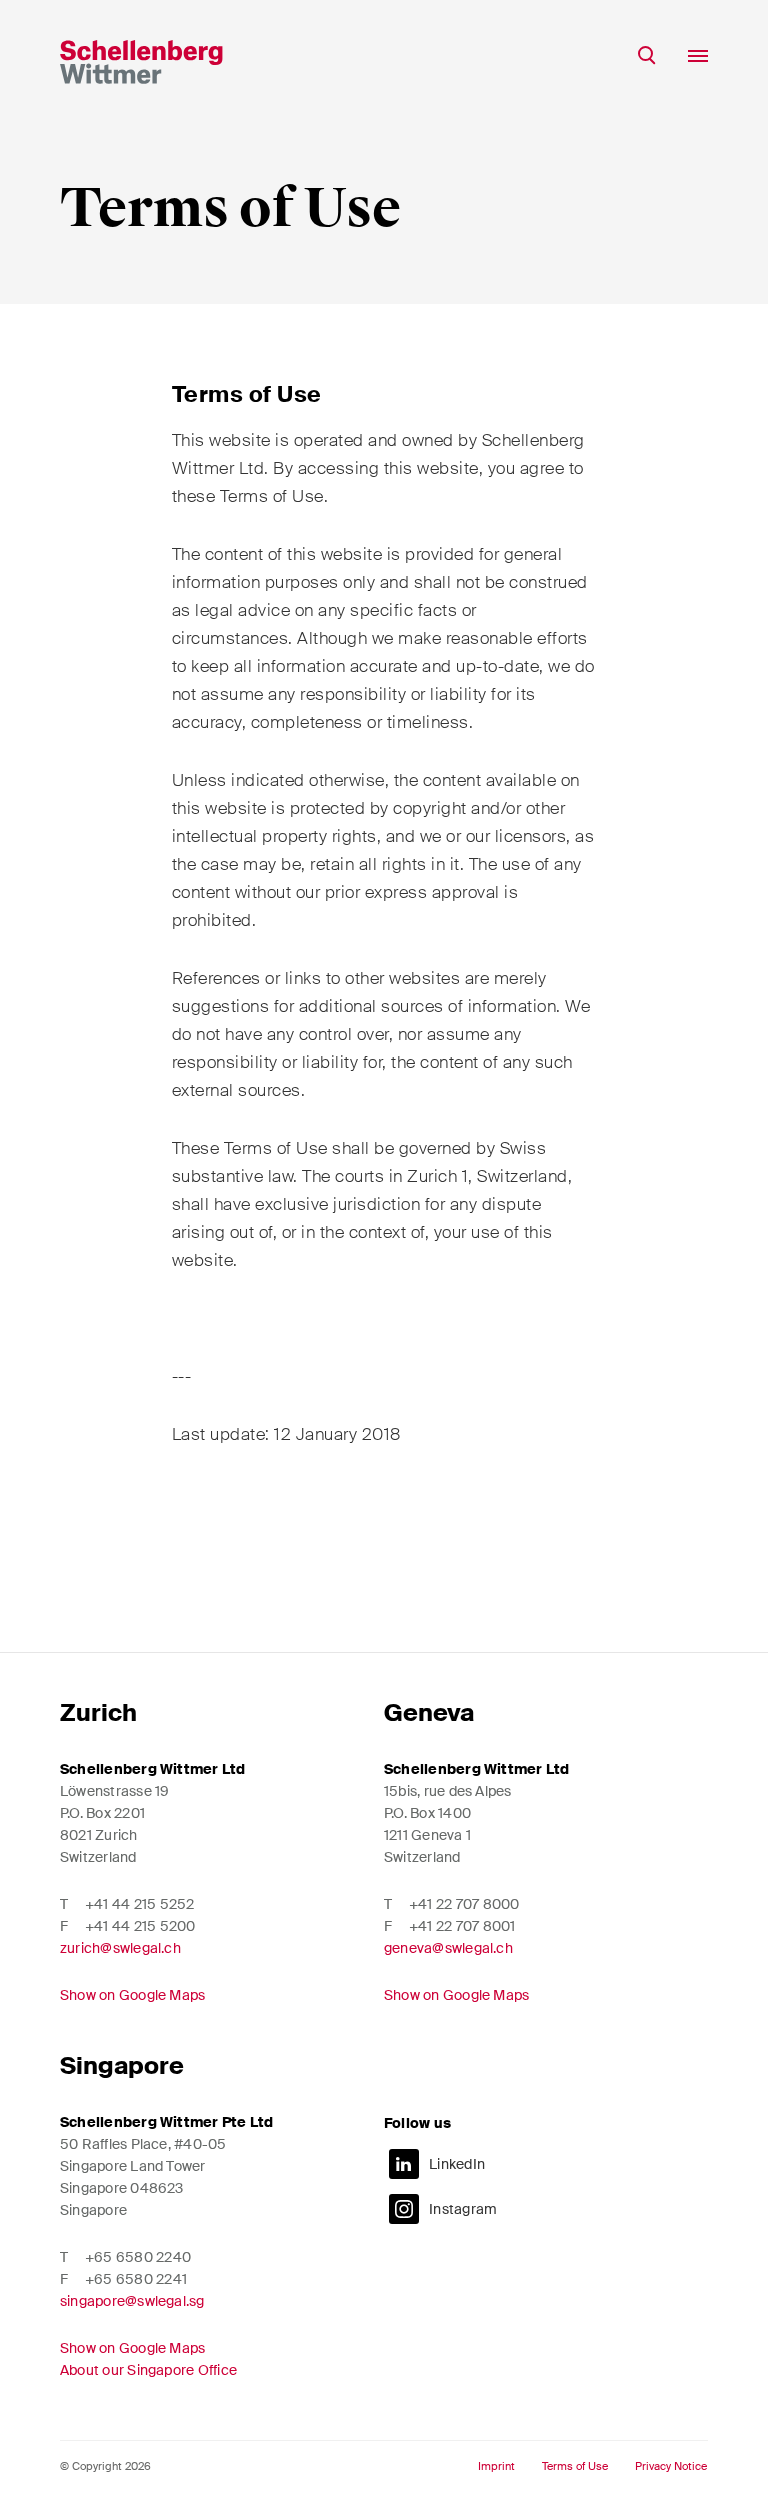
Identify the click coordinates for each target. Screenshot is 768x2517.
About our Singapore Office (148, 2370)
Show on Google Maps (132, 1995)
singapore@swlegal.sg (132, 2301)
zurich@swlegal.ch (120, 1948)
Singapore (122, 2065)
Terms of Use (575, 2466)
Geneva (429, 1712)
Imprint (496, 2466)
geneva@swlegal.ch (448, 1948)
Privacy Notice (671, 2466)
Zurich (98, 1712)
